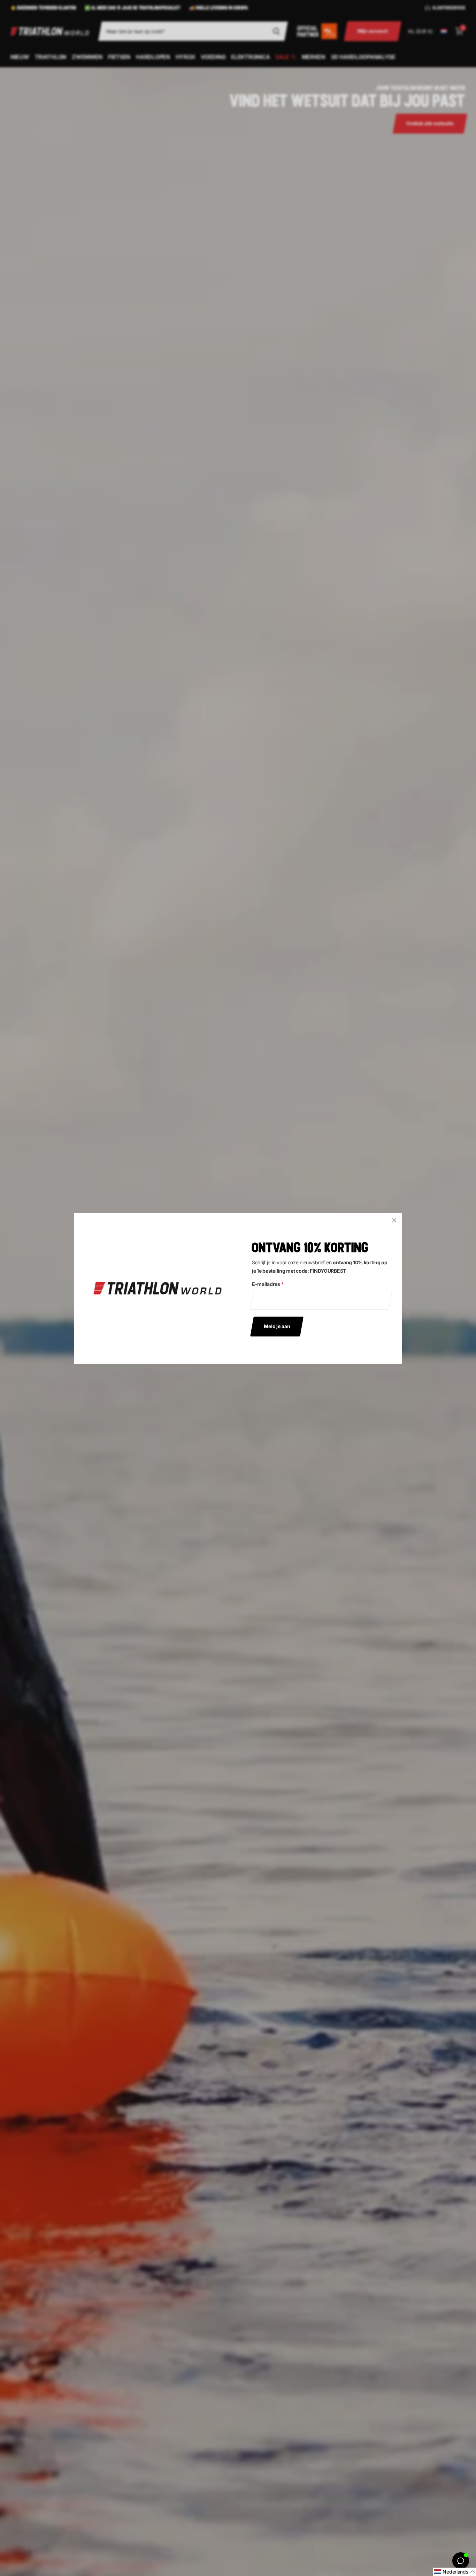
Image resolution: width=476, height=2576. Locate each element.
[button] (455, 2572)
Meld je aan (277, 1326)
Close (394, 1220)
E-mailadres (268, 1284)
